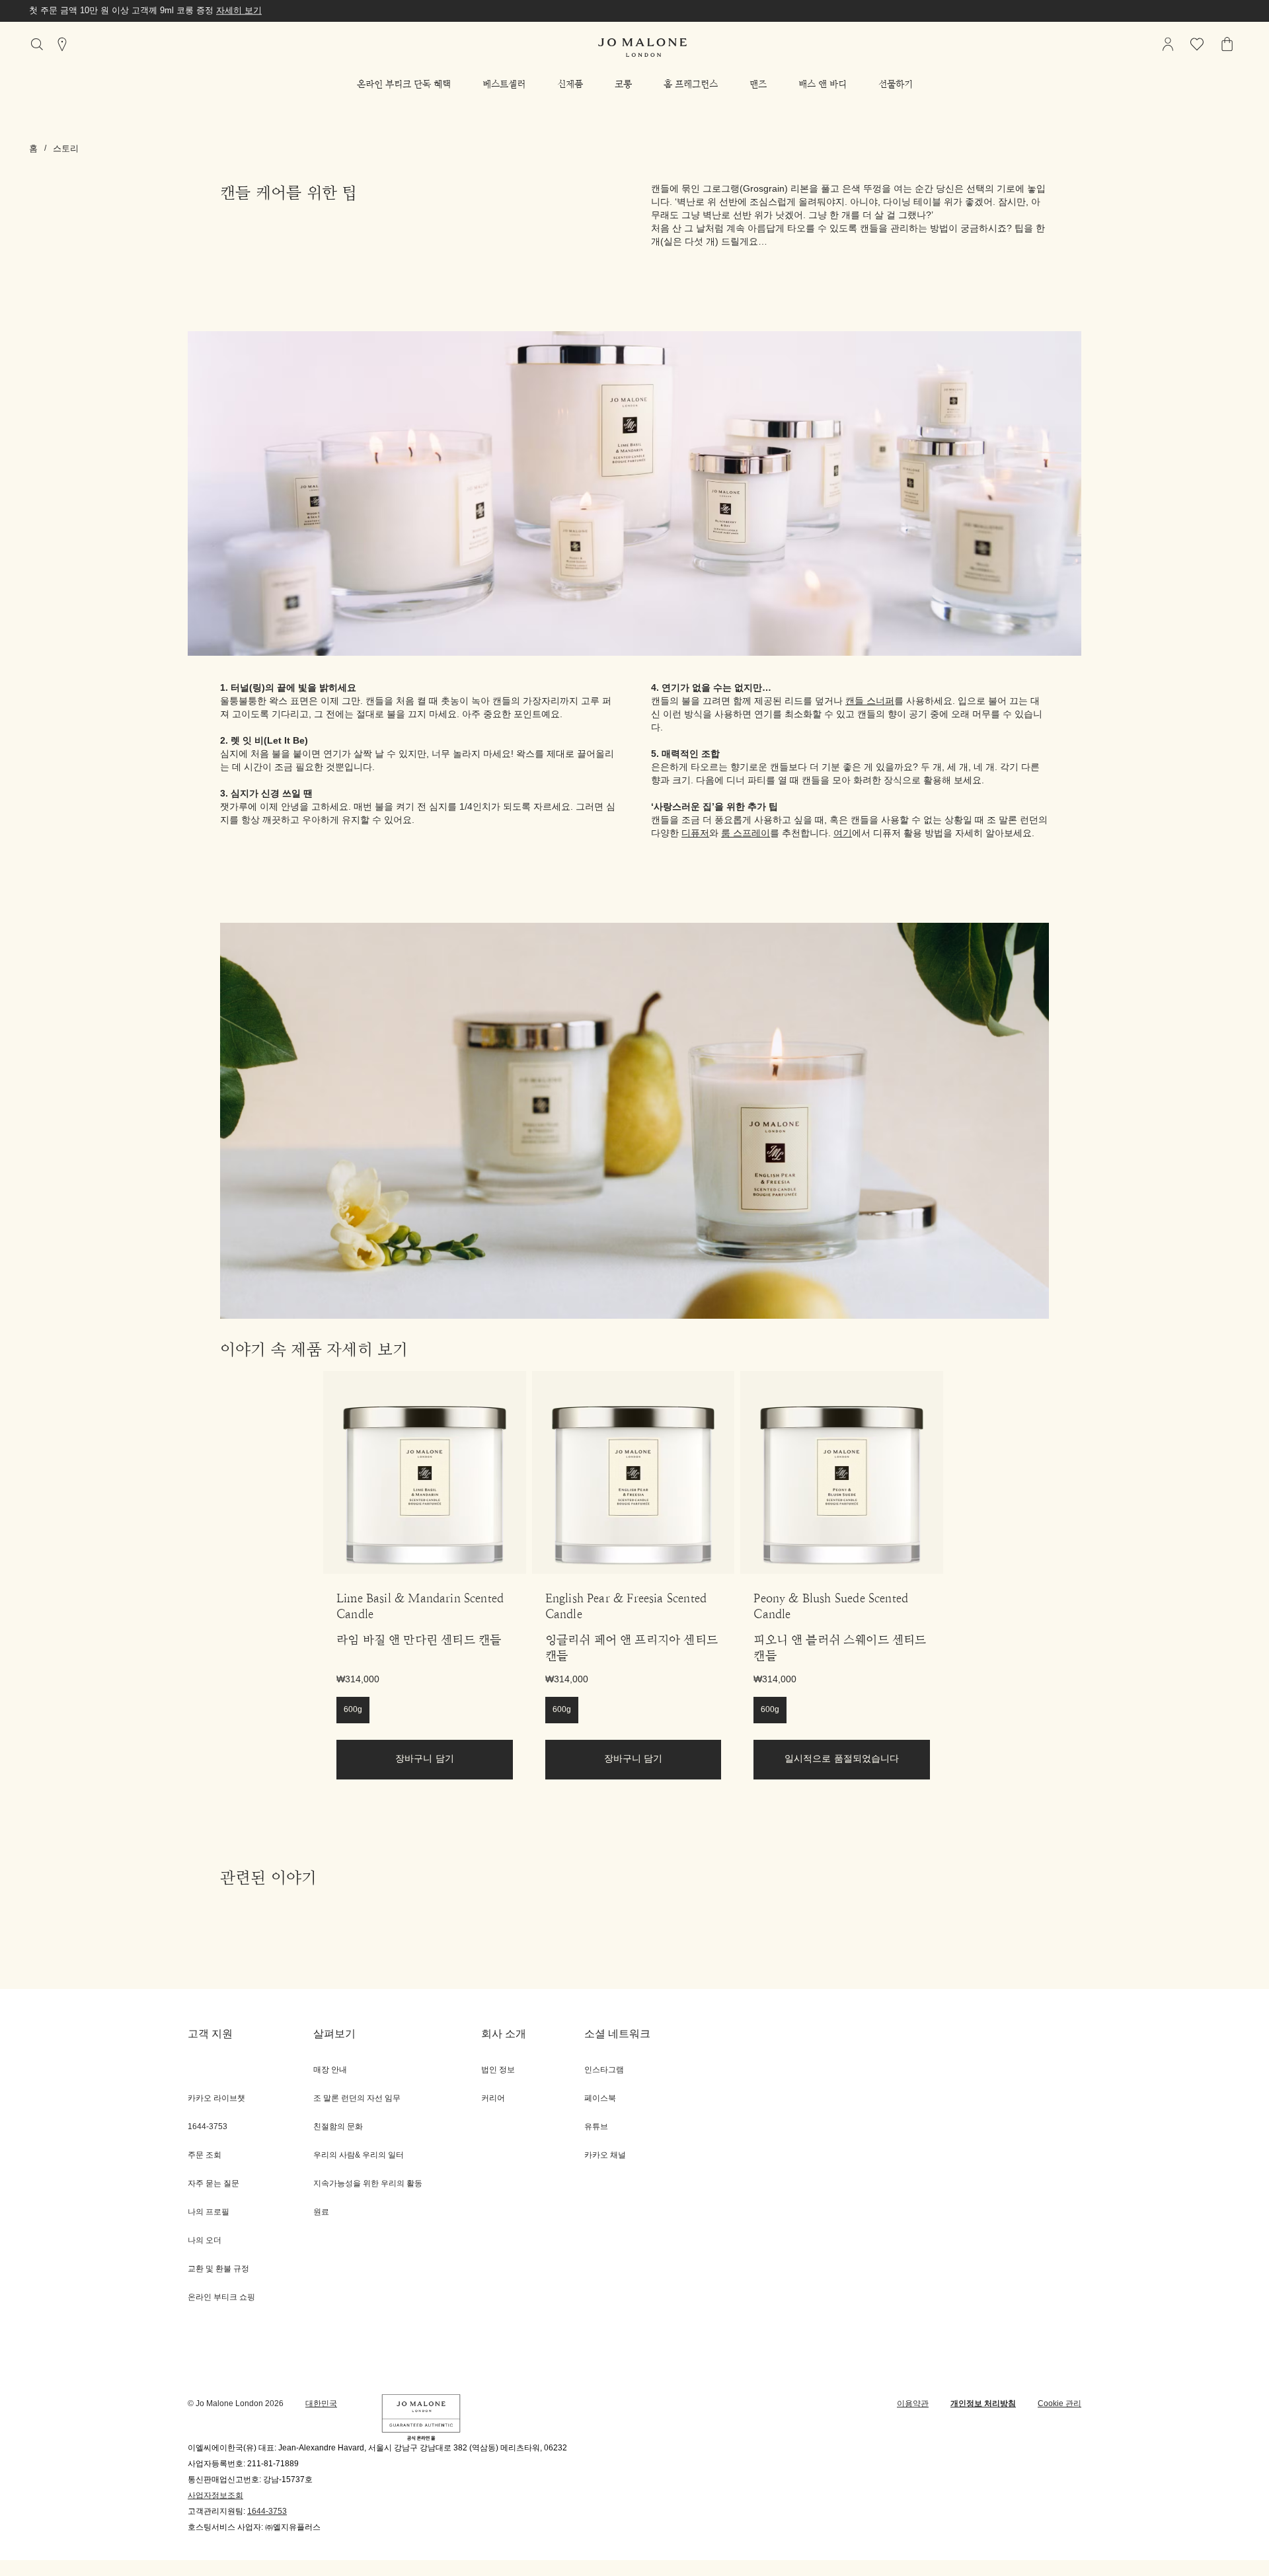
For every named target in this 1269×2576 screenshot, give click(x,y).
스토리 (66, 149)
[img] (1168, 44)
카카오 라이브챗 (216, 2098)
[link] (425, 1472)
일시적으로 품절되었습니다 (842, 1759)
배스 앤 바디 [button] (823, 84)
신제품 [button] (570, 84)
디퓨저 (695, 834)
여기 (843, 834)
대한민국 (321, 2404)
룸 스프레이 (746, 834)
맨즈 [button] (758, 84)
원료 (321, 2212)
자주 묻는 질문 (213, 2184)
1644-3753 (267, 2512)
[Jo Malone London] (642, 48)
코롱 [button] (623, 84)
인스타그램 (604, 2070)
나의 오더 (205, 2241)
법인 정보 (498, 2070)
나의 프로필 (209, 2212)
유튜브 (596, 2127)
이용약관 (913, 2404)
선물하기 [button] (896, 84)
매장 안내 (330, 2070)
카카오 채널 (605, 2155)
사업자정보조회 (215, 2496)
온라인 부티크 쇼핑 (221, 2297)
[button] (404, 84)
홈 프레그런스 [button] (691, 84)
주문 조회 (205, 2155)
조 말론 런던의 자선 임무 (357, 2098)
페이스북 (600, 2098)
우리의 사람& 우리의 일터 (359, 2155)
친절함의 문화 (338, 2127)
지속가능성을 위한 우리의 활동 (368, 2184)
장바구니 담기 (425, 1759)
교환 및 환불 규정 (218, 2269)
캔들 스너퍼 (870, 702)
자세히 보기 (239, 11)
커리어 (493, 2098)
